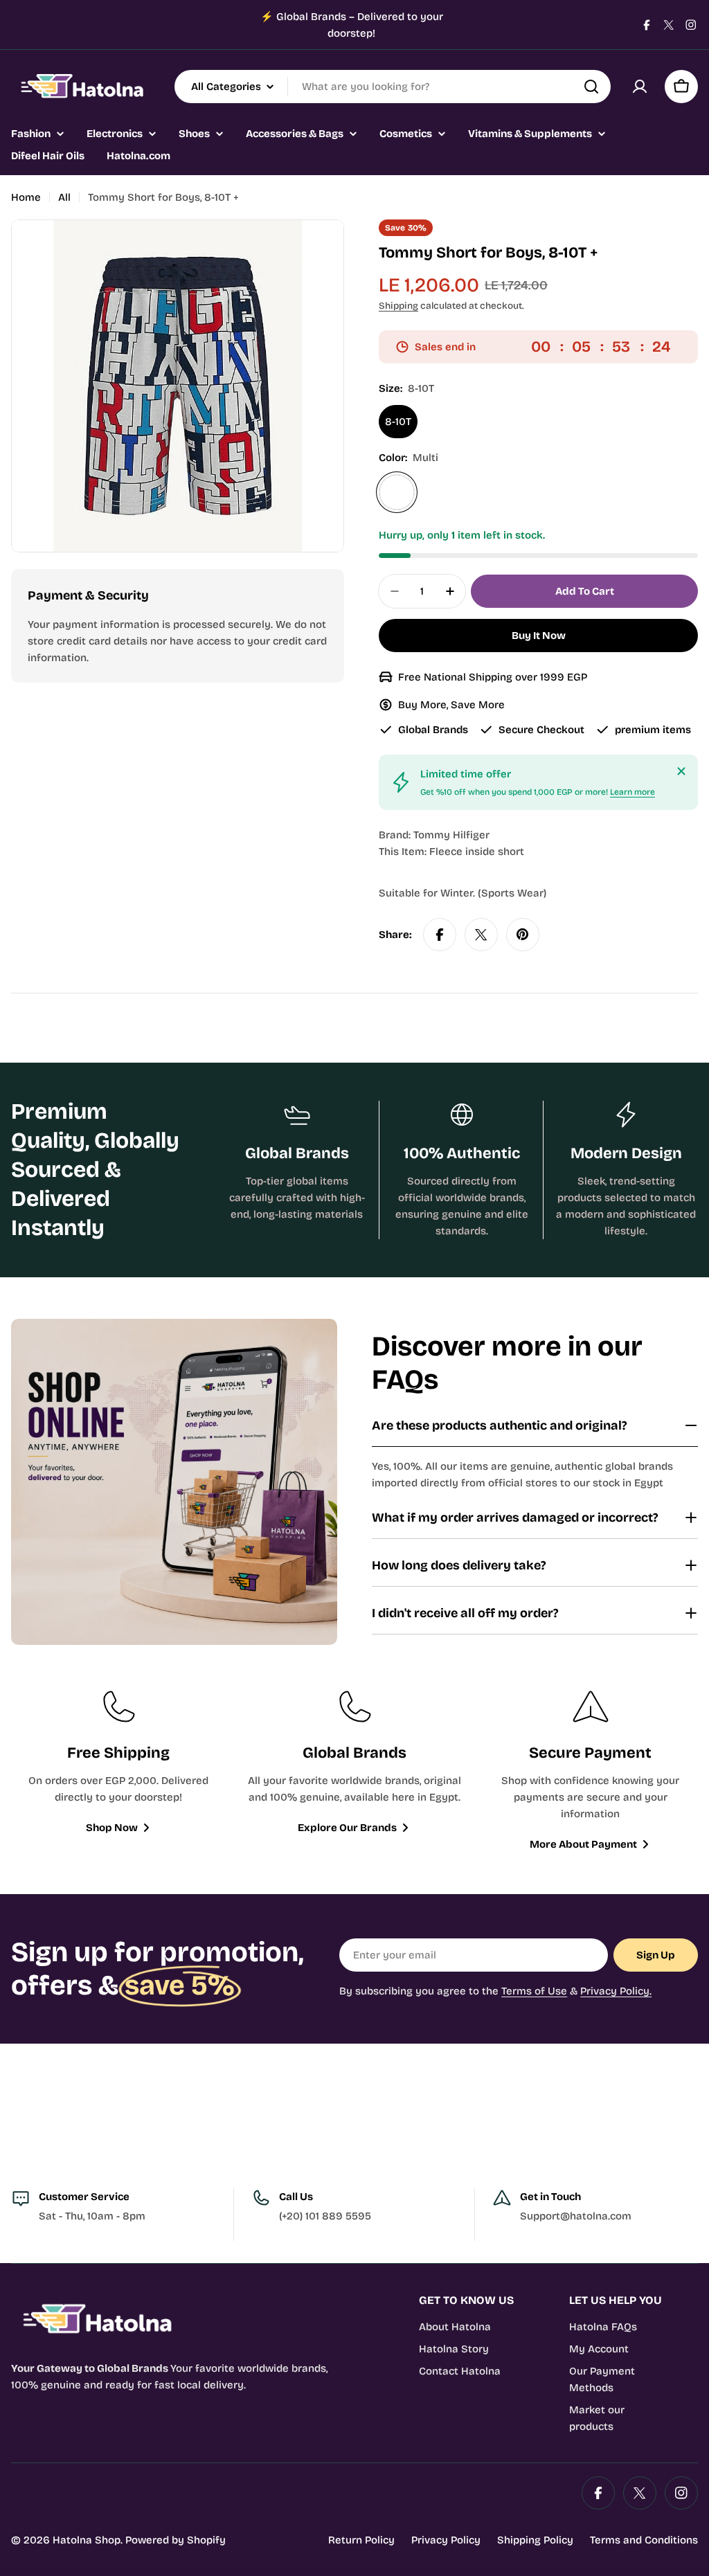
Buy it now (539, 636)
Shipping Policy (535, 2540)
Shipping (398, 306)
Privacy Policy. (616, 1991)
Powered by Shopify (176, 2540)
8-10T (398, 422)
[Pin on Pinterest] (523, 935)
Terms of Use (534, 1991)
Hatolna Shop (87, 2540)
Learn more (632, 792)
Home (26, 197)
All (64, 197)
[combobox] (393, 87)
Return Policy (361, 2540)
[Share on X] (481, 935)
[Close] (681, 771)
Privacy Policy (446, 2540)
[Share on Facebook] (440, 935)
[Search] (591, 87)
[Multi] (397, 492)
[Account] (640, 87)
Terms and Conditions (644, 2540)
